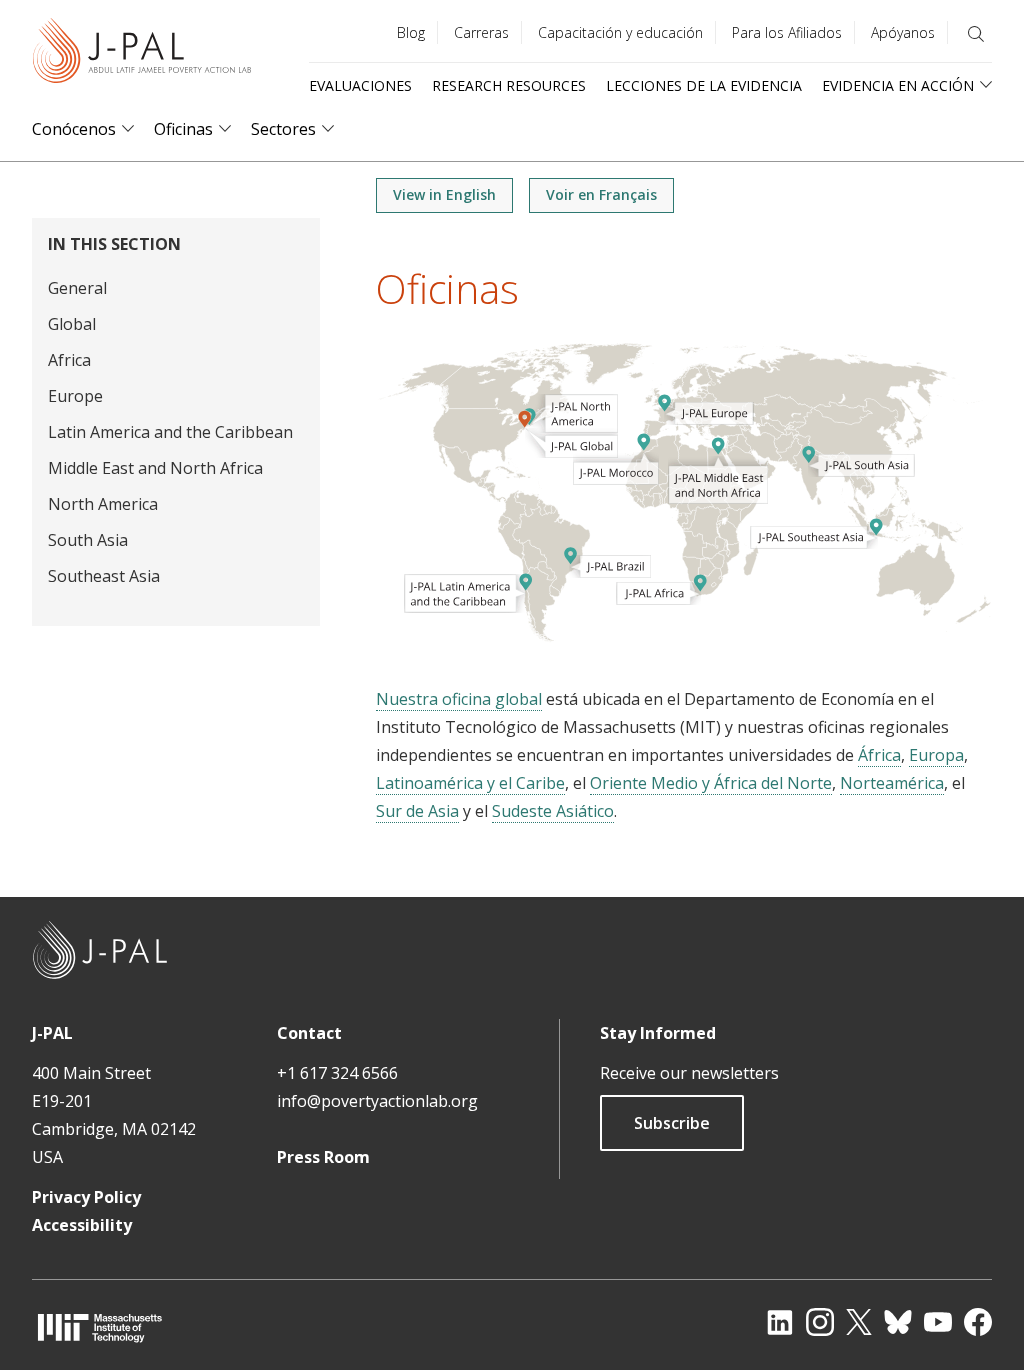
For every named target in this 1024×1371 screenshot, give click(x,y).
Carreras (481, 32)
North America (103, 504)
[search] (976, 34)
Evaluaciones (360, 85)
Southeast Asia (104, 576)
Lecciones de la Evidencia (704, 85)
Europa (936, 755)
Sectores (283, 129)
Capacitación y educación (620, 32)
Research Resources (509, 85)
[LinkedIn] (780, 1322)
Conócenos (74, 129)
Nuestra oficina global (459, 699)
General (77, 288)
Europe (75, 396)
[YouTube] (938, 1322)
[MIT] (100, 1327)
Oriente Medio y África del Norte (711, 783)
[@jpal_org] (820, 1322)
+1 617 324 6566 (337, 1073)
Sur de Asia (417, 811)
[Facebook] (978, 1322)
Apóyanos (903, 32)
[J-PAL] (142, 54)
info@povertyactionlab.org (377, 1101)
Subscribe (672, 1123)
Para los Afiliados (787, 32)
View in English (444, 194)
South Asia (88, 540)
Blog (411, 32)
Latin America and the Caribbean (170, 432)
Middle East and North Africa (155, 468)
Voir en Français (601, 194)
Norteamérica (892, 783)
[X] (859, 1322)
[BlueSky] (898, 1322)
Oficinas (183, 129)
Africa (69, 360)
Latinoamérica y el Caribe (470, 783)
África (879, 755)
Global (72, 324)
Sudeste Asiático (553, 811)
